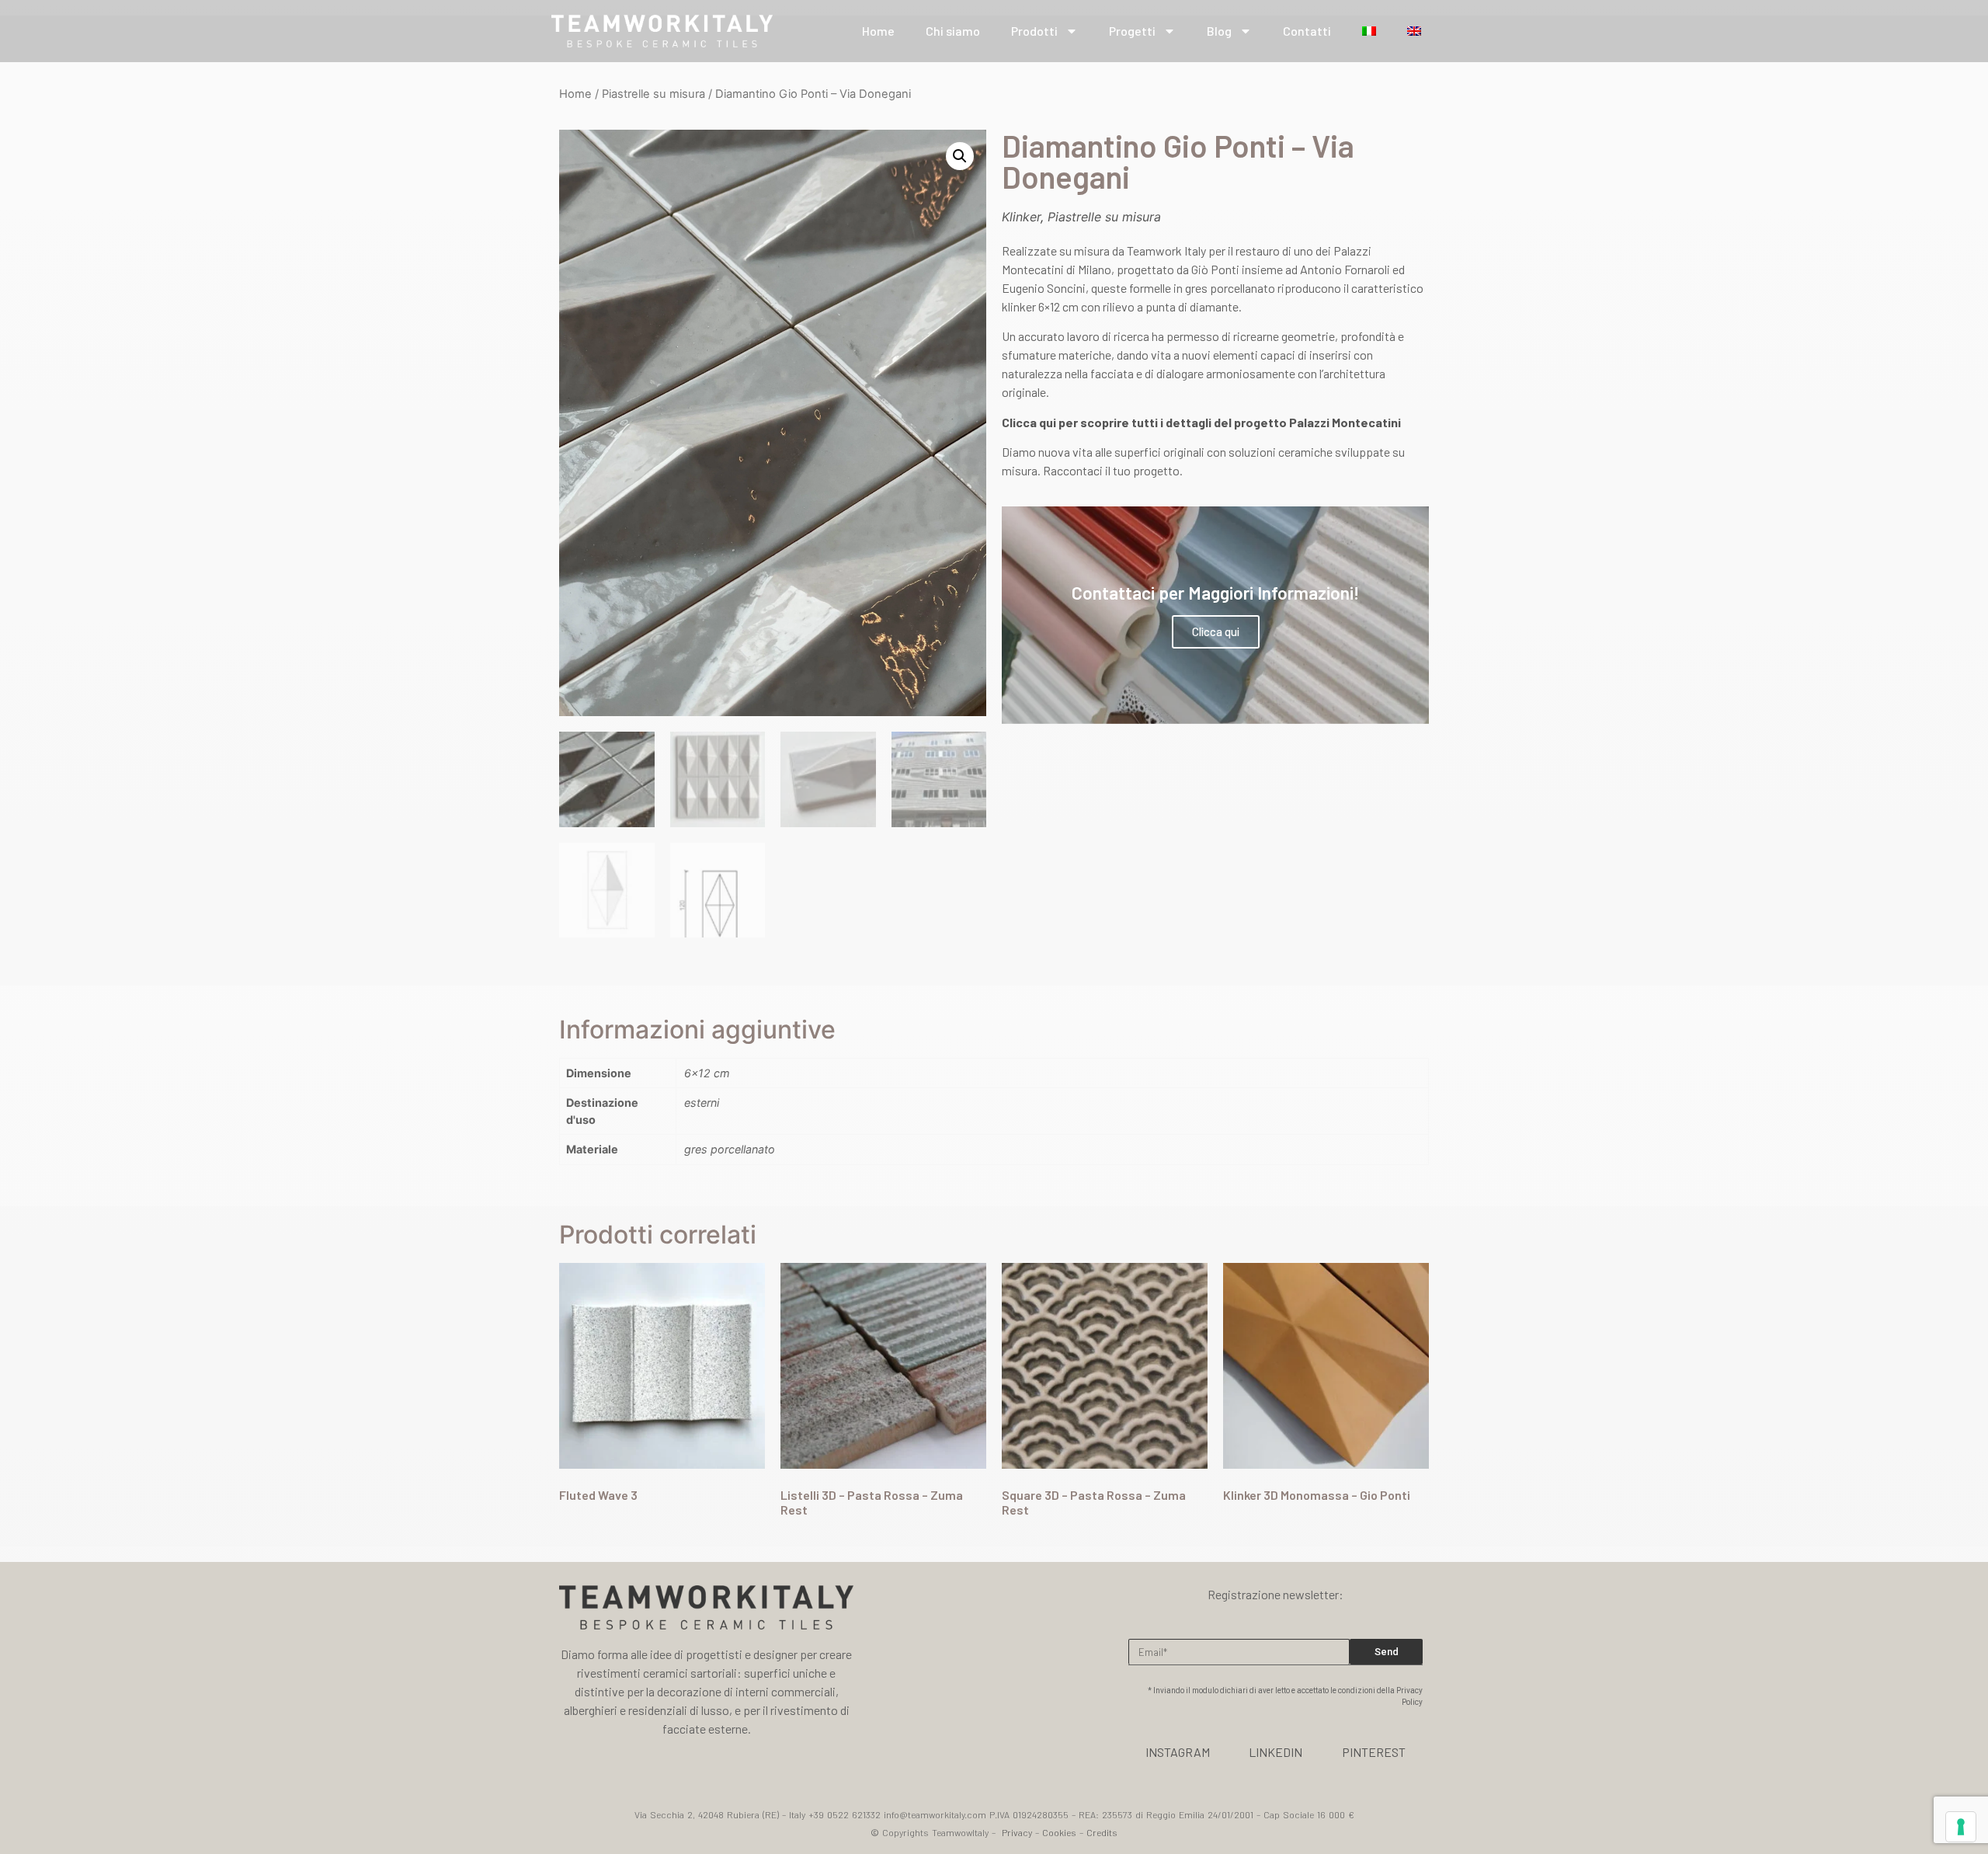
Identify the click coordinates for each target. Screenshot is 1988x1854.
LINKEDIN (1276, 1752)
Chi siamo (953, 31)
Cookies (1059, 1832)
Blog (1219, 31)
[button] (960, 156)
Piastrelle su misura (653, 94)
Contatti (1307, 31)
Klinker (1021, 217)
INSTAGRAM (1178, 1752)
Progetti (1132, 31)
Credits (1102, 1832)
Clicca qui (1216, 631)
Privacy (1017, 1832)
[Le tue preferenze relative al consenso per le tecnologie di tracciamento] (1961, 1827)
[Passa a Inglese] (1414, 31)
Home (878, 31)
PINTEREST (1374, 1752)
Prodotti (1034, 31)
